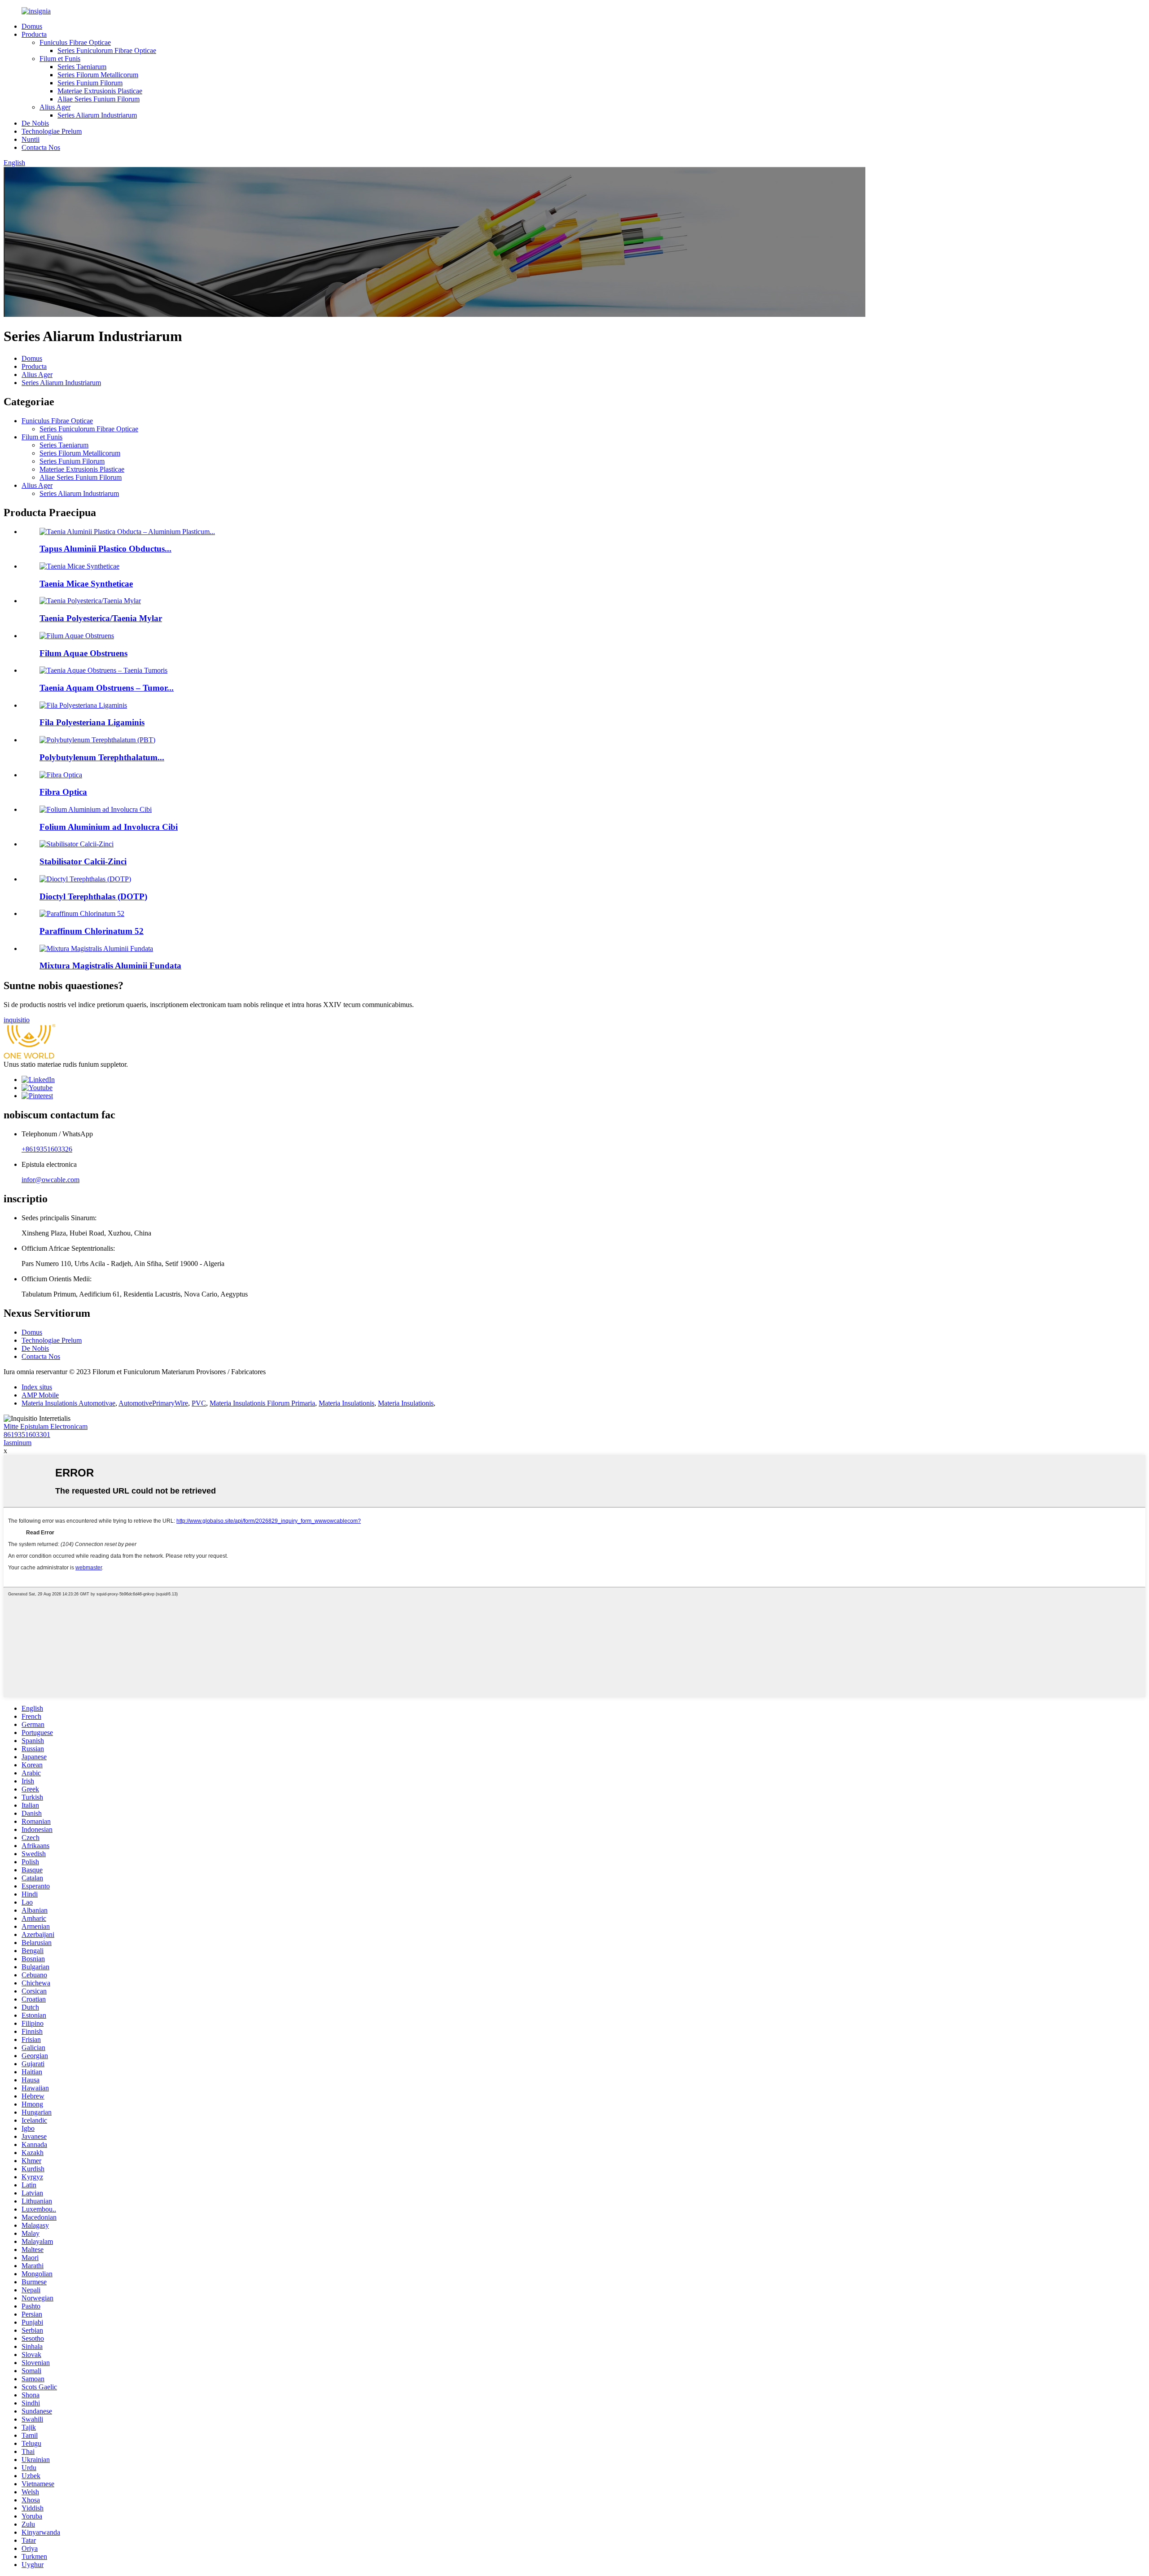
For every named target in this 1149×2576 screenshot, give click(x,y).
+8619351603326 (47, 1149)
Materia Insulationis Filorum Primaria (262, 1403)
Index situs (37, 1387)
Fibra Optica (63, 792)
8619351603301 (27, 1435)
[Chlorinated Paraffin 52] (82, 913)
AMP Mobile (40, 1395)
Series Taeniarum (82, 67)
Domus (32, 26)
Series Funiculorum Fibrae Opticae (107, 50)
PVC (199, 1403)
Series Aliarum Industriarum (97, 115)
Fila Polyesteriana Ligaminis (92, 722)
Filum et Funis (60, 59)
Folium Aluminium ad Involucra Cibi (109, 827)
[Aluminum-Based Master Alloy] (96, 948)
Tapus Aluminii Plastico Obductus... (105, 549)
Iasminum (18, 1443)
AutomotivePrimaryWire (153, 1403)
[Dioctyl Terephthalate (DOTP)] (85, 879)
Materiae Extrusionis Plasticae (100, 91)
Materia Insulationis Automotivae (68, 1403)
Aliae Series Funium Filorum (99, 99)
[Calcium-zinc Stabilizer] (77, 844)
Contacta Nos (41, 147)
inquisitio (17, 1020)
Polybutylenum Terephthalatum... (102, 757)
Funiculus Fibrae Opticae (75, 42)
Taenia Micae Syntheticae (86, 584)
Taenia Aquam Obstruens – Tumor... (107, 688)
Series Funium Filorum (90, 83)
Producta (34, 34)
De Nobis (35, 123)
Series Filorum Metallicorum (98, 75)
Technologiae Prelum (52, 131)
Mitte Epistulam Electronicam (46, 1426)
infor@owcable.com (50, 1180)
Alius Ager (55, 107)
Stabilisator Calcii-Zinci (83, 861)
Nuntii (31, 139)
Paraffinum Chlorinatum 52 (92, 931)
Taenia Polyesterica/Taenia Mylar (101, 618)
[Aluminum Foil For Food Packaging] (96, 809)
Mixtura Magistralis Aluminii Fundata (110, 966)
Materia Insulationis (346, 1403)
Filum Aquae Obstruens (83, 653)
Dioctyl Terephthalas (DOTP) (93, 896)
